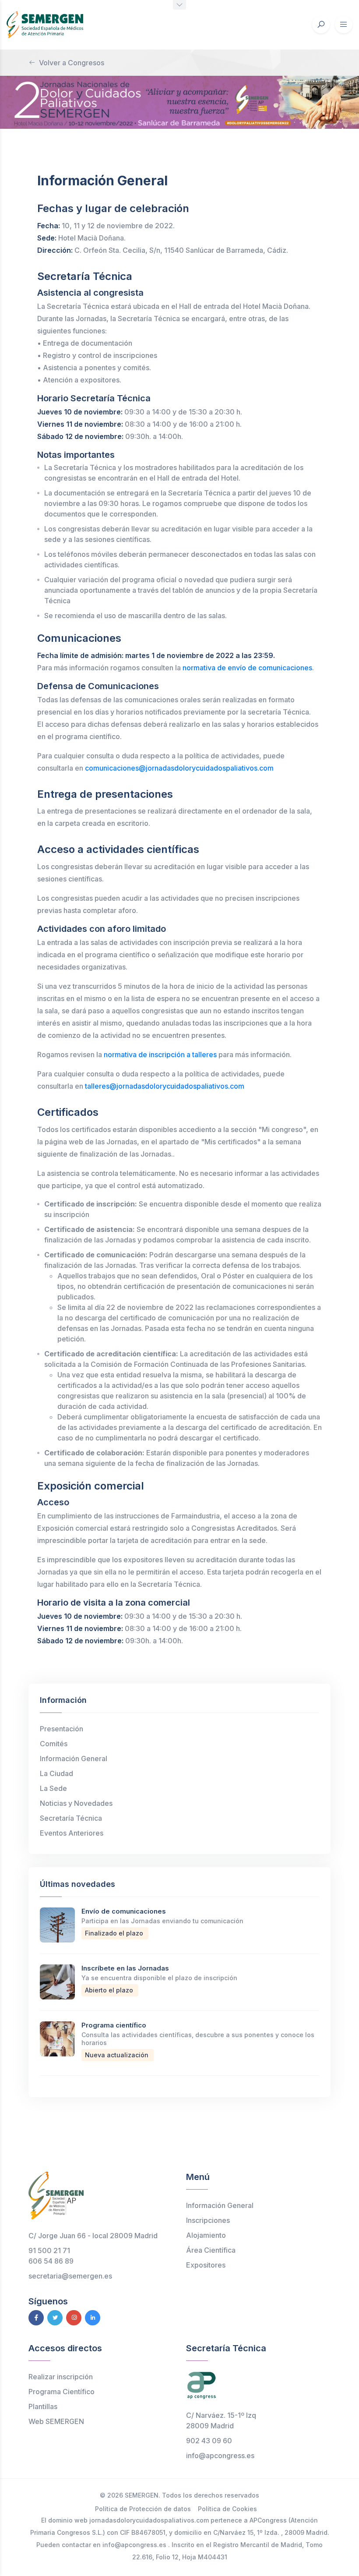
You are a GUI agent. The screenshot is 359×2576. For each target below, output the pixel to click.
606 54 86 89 (51, 2261)
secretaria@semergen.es (70, 2276)
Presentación (62, 1729)
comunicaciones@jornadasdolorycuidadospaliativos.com (179, 768)
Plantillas (43, 2406)
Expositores (206, 2265)
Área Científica (211, 2250)
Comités (54, 1744)
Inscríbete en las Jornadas (125, 1968)
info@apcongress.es (220, 2456)
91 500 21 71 (49, 2250)
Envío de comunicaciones (124, 1911)
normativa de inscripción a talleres (160, 1054)
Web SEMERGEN (56, 2421)
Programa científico (114, 2025)
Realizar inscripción (61, 2377)
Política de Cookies (227, 2509)
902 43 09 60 (209, 2441)
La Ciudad (56, 1773)
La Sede (53, 1788)
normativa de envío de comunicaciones (247, 668)
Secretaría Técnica (71, 1818)
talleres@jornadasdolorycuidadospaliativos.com (165, 1086)
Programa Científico (62, 2392)
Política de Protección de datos (143, 2509)
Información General (74, 1759)
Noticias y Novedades (76, 1803)
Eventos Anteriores (72, 1833)
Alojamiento (206, 2235)
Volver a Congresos (72, 63)
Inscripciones (208, 2220)
